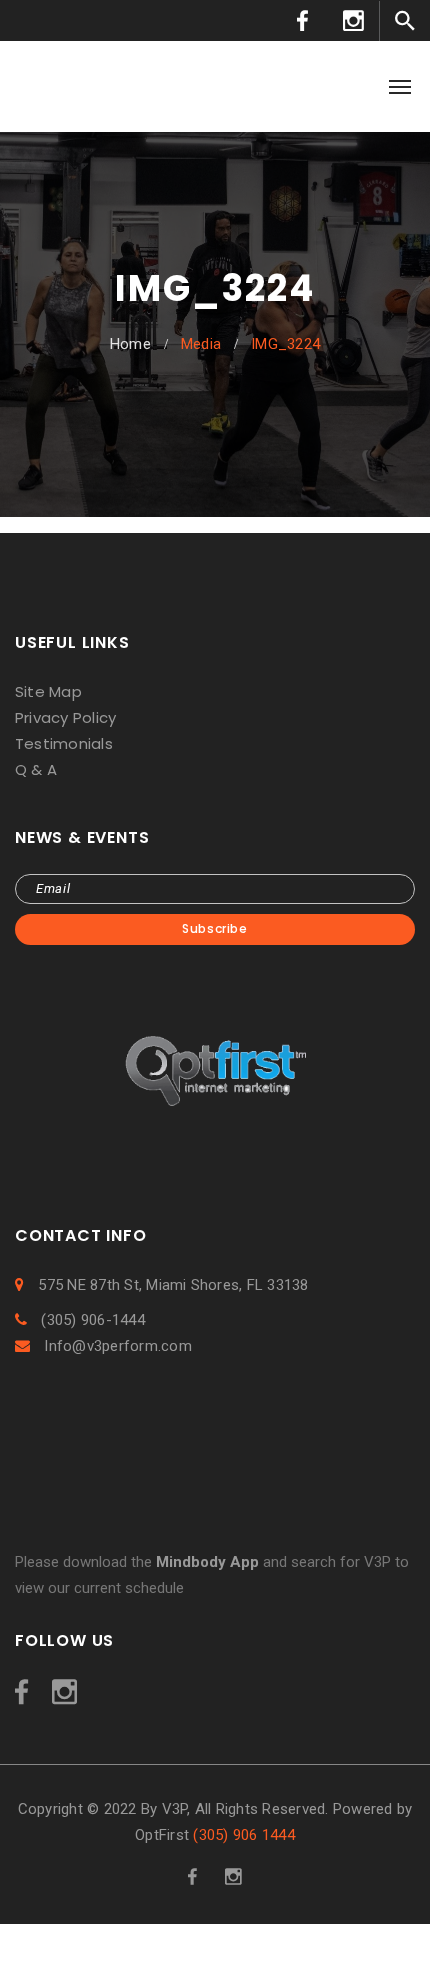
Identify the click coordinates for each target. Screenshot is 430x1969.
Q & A (36, 769)
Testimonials (64, 743)
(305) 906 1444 (243, 1835)
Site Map (48, 691)
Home (130, 344)
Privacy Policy (65, 717)
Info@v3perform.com (116, 1346)
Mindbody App (207, 1562)
